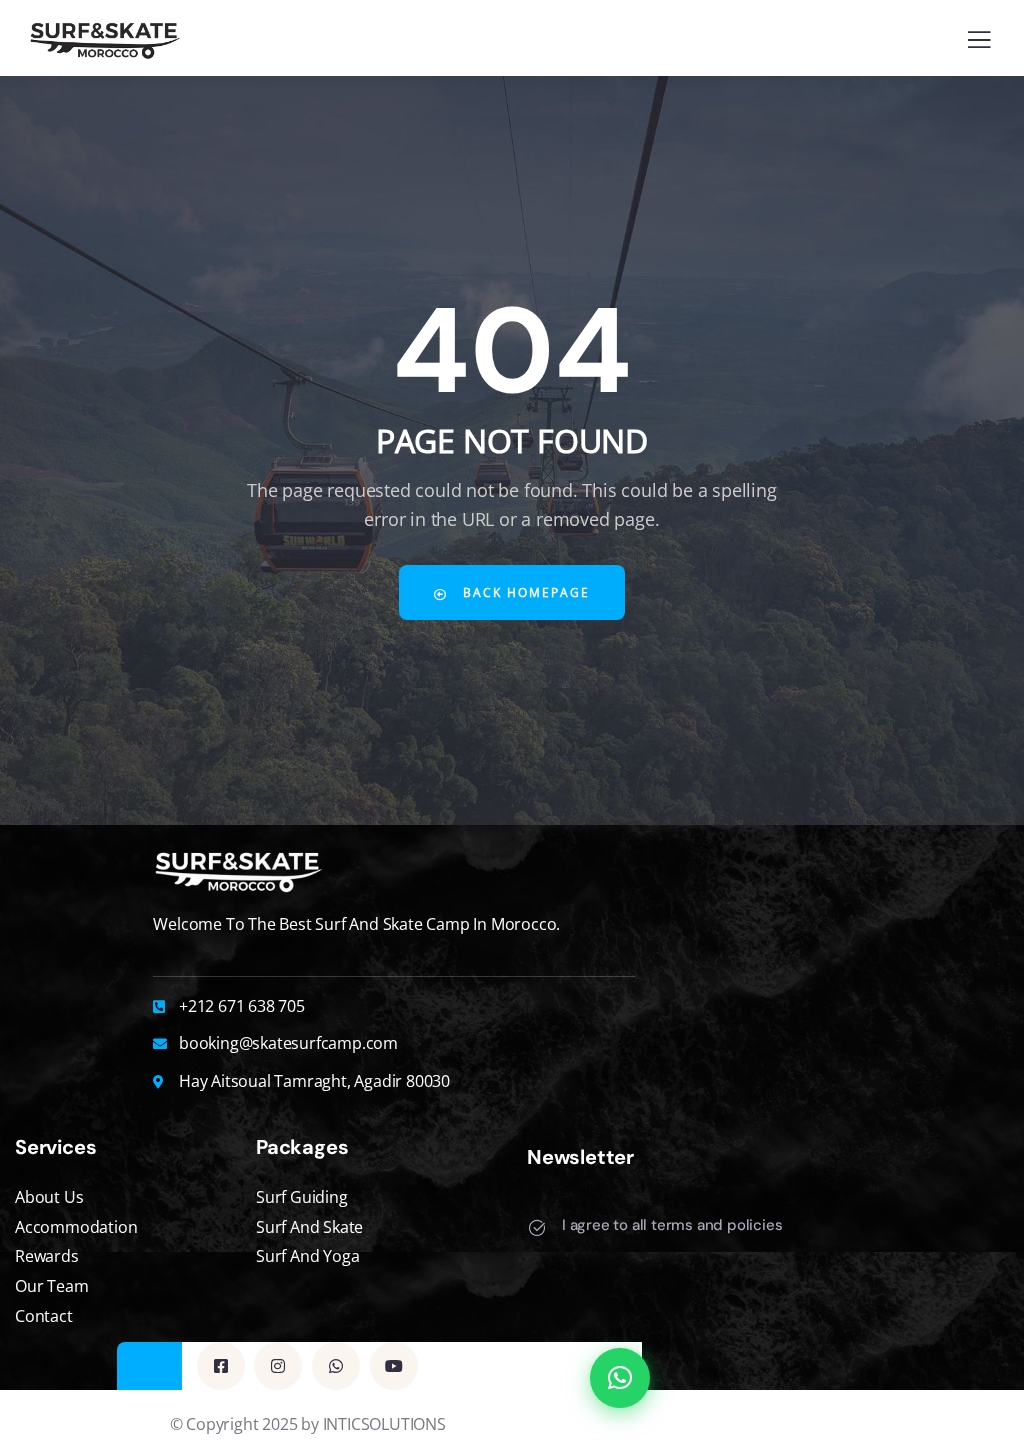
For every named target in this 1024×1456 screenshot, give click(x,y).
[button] (620, 1378)
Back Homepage (524, 592)
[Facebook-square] (221, 1366)
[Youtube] (394, 1366)
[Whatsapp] (336, 1366)
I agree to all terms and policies (672, 1225)
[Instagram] (278, 1366)
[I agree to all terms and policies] (537, 1228)
